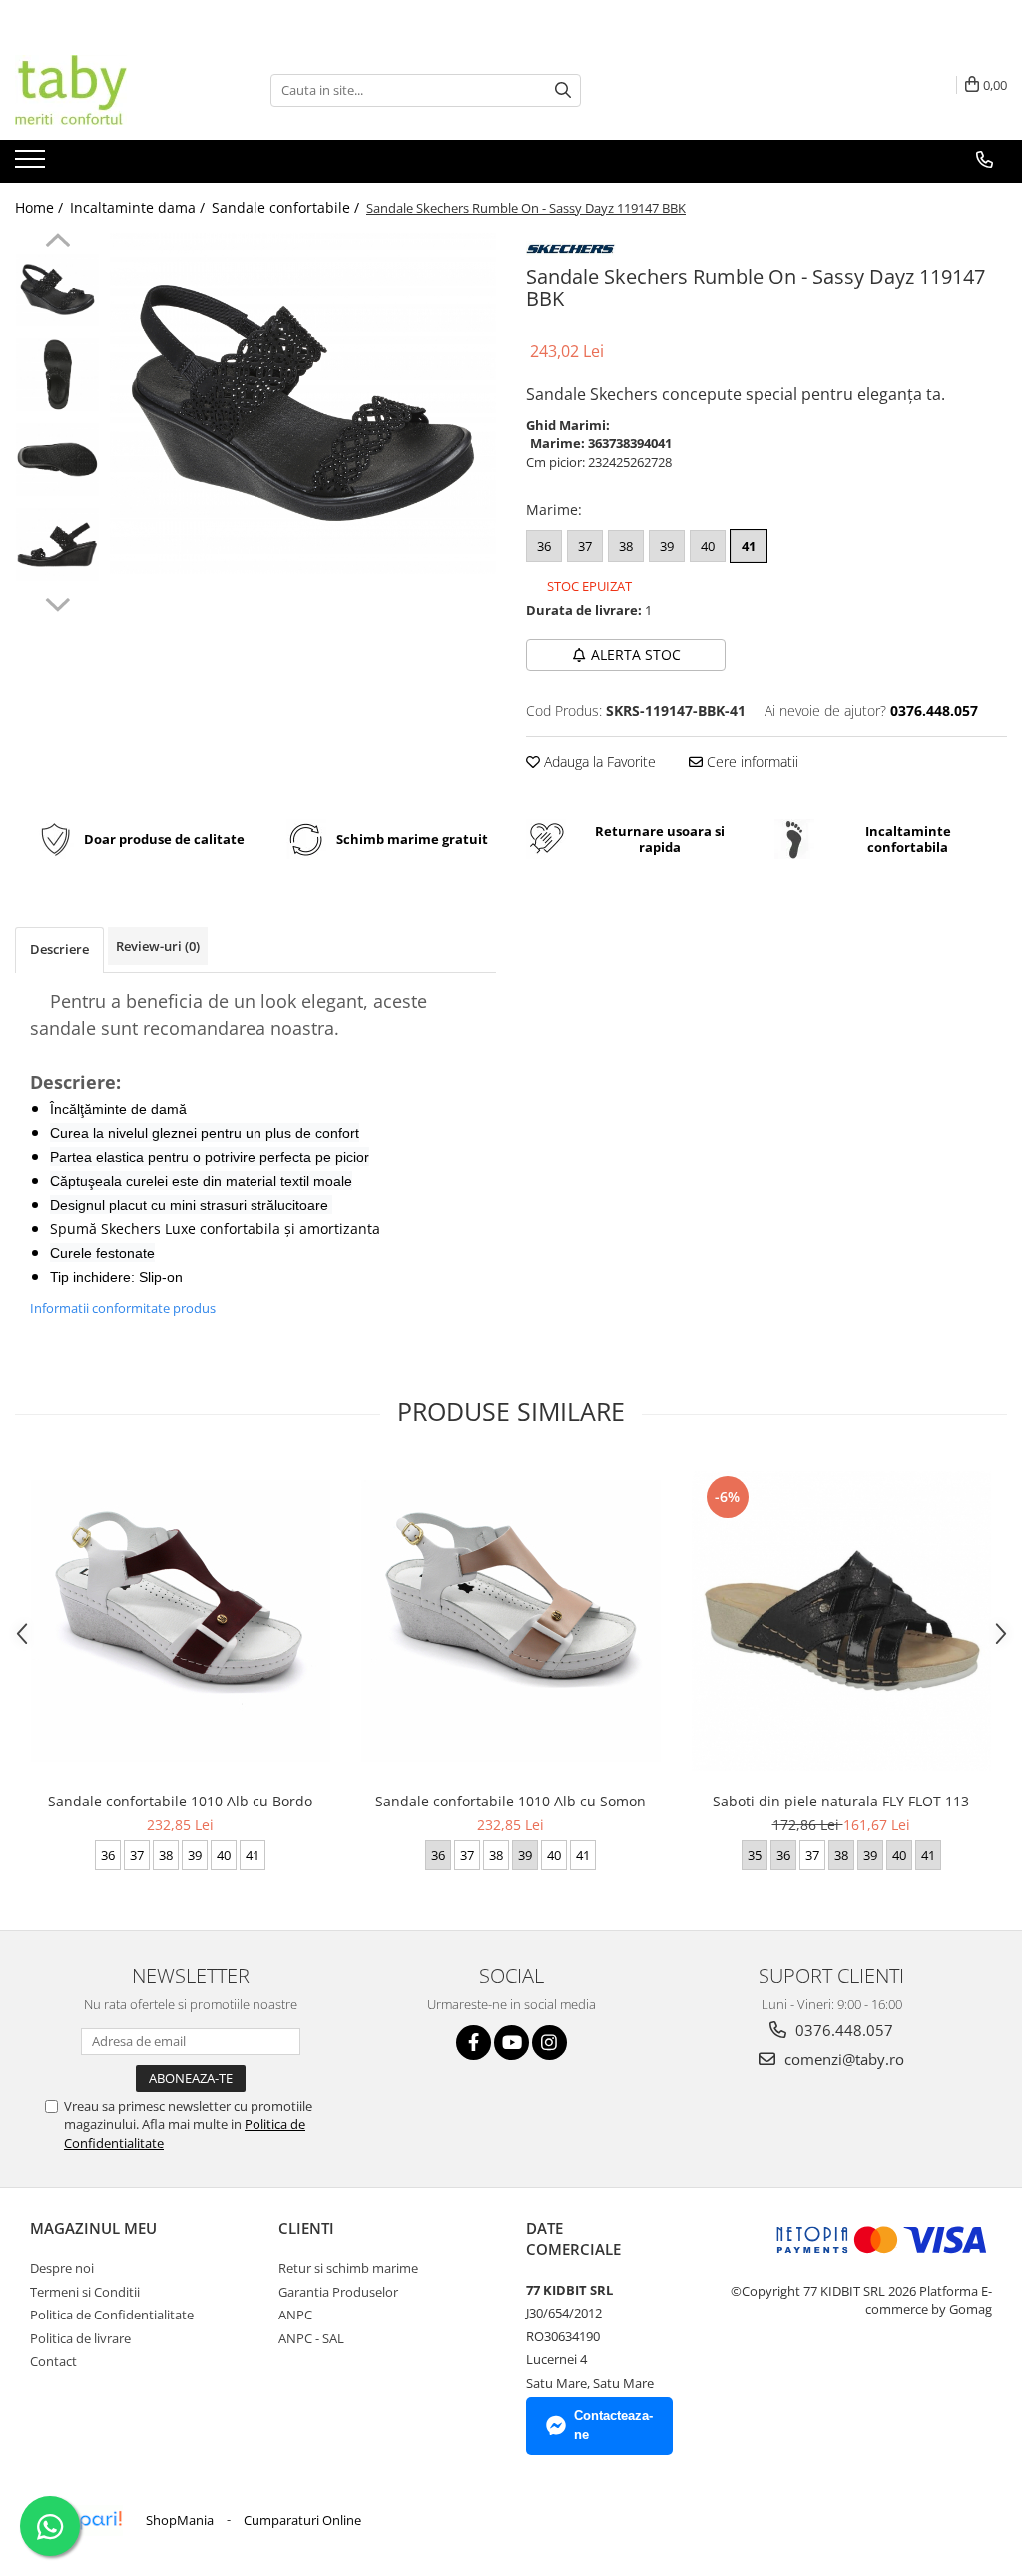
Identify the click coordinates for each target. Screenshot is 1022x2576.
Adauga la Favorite (598, 761)
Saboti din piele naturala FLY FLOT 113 (841, 1801)
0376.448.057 (842, 2030)
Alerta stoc (636, 654)
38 (626, 546)
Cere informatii (751, 761)
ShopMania (180, 2520)
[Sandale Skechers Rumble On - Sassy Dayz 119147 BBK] (303, 403)
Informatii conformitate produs (123, 1308)
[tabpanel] (303, 403)
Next (57, 602)
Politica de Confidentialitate (112, 2315)
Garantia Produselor (338, 2292)
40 (708, 546)
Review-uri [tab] (158, 946)
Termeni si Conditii (85, 2292)
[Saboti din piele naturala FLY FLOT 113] (841, 1621)
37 (585, 546)
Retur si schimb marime (348, 2268)
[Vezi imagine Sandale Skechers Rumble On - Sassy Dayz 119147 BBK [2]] (57, 460)
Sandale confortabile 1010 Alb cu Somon (511, 1801)
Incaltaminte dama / (139, 207)
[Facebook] (474, 2043)
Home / (41, 207)
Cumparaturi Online (302, 2520)
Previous (57, 243)
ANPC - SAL (311, 2338)
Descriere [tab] (59, 949)
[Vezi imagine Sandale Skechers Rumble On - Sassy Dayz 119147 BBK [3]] (57, 544)
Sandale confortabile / (287, 207)
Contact (53, 2361)
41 (749, 546)
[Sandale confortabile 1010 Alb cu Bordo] (181, 1621)
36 (544, 546)
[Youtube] (511, 2043)
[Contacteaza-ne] (985, 160)
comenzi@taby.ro (842, 2059)
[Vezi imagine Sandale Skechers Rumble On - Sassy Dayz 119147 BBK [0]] (57, 290)
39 (667, 546)
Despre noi (62, 2268)
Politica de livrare (80, 2338)
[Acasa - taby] (115, 90)
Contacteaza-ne (613, 2425)
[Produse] (32, 165)
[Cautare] (563, 90)
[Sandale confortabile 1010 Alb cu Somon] (511, 1621)
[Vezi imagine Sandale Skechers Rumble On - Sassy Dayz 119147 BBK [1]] (57, 375)
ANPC (295, 2315)
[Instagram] (549, 2043)
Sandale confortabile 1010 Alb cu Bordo (180, 1801)
